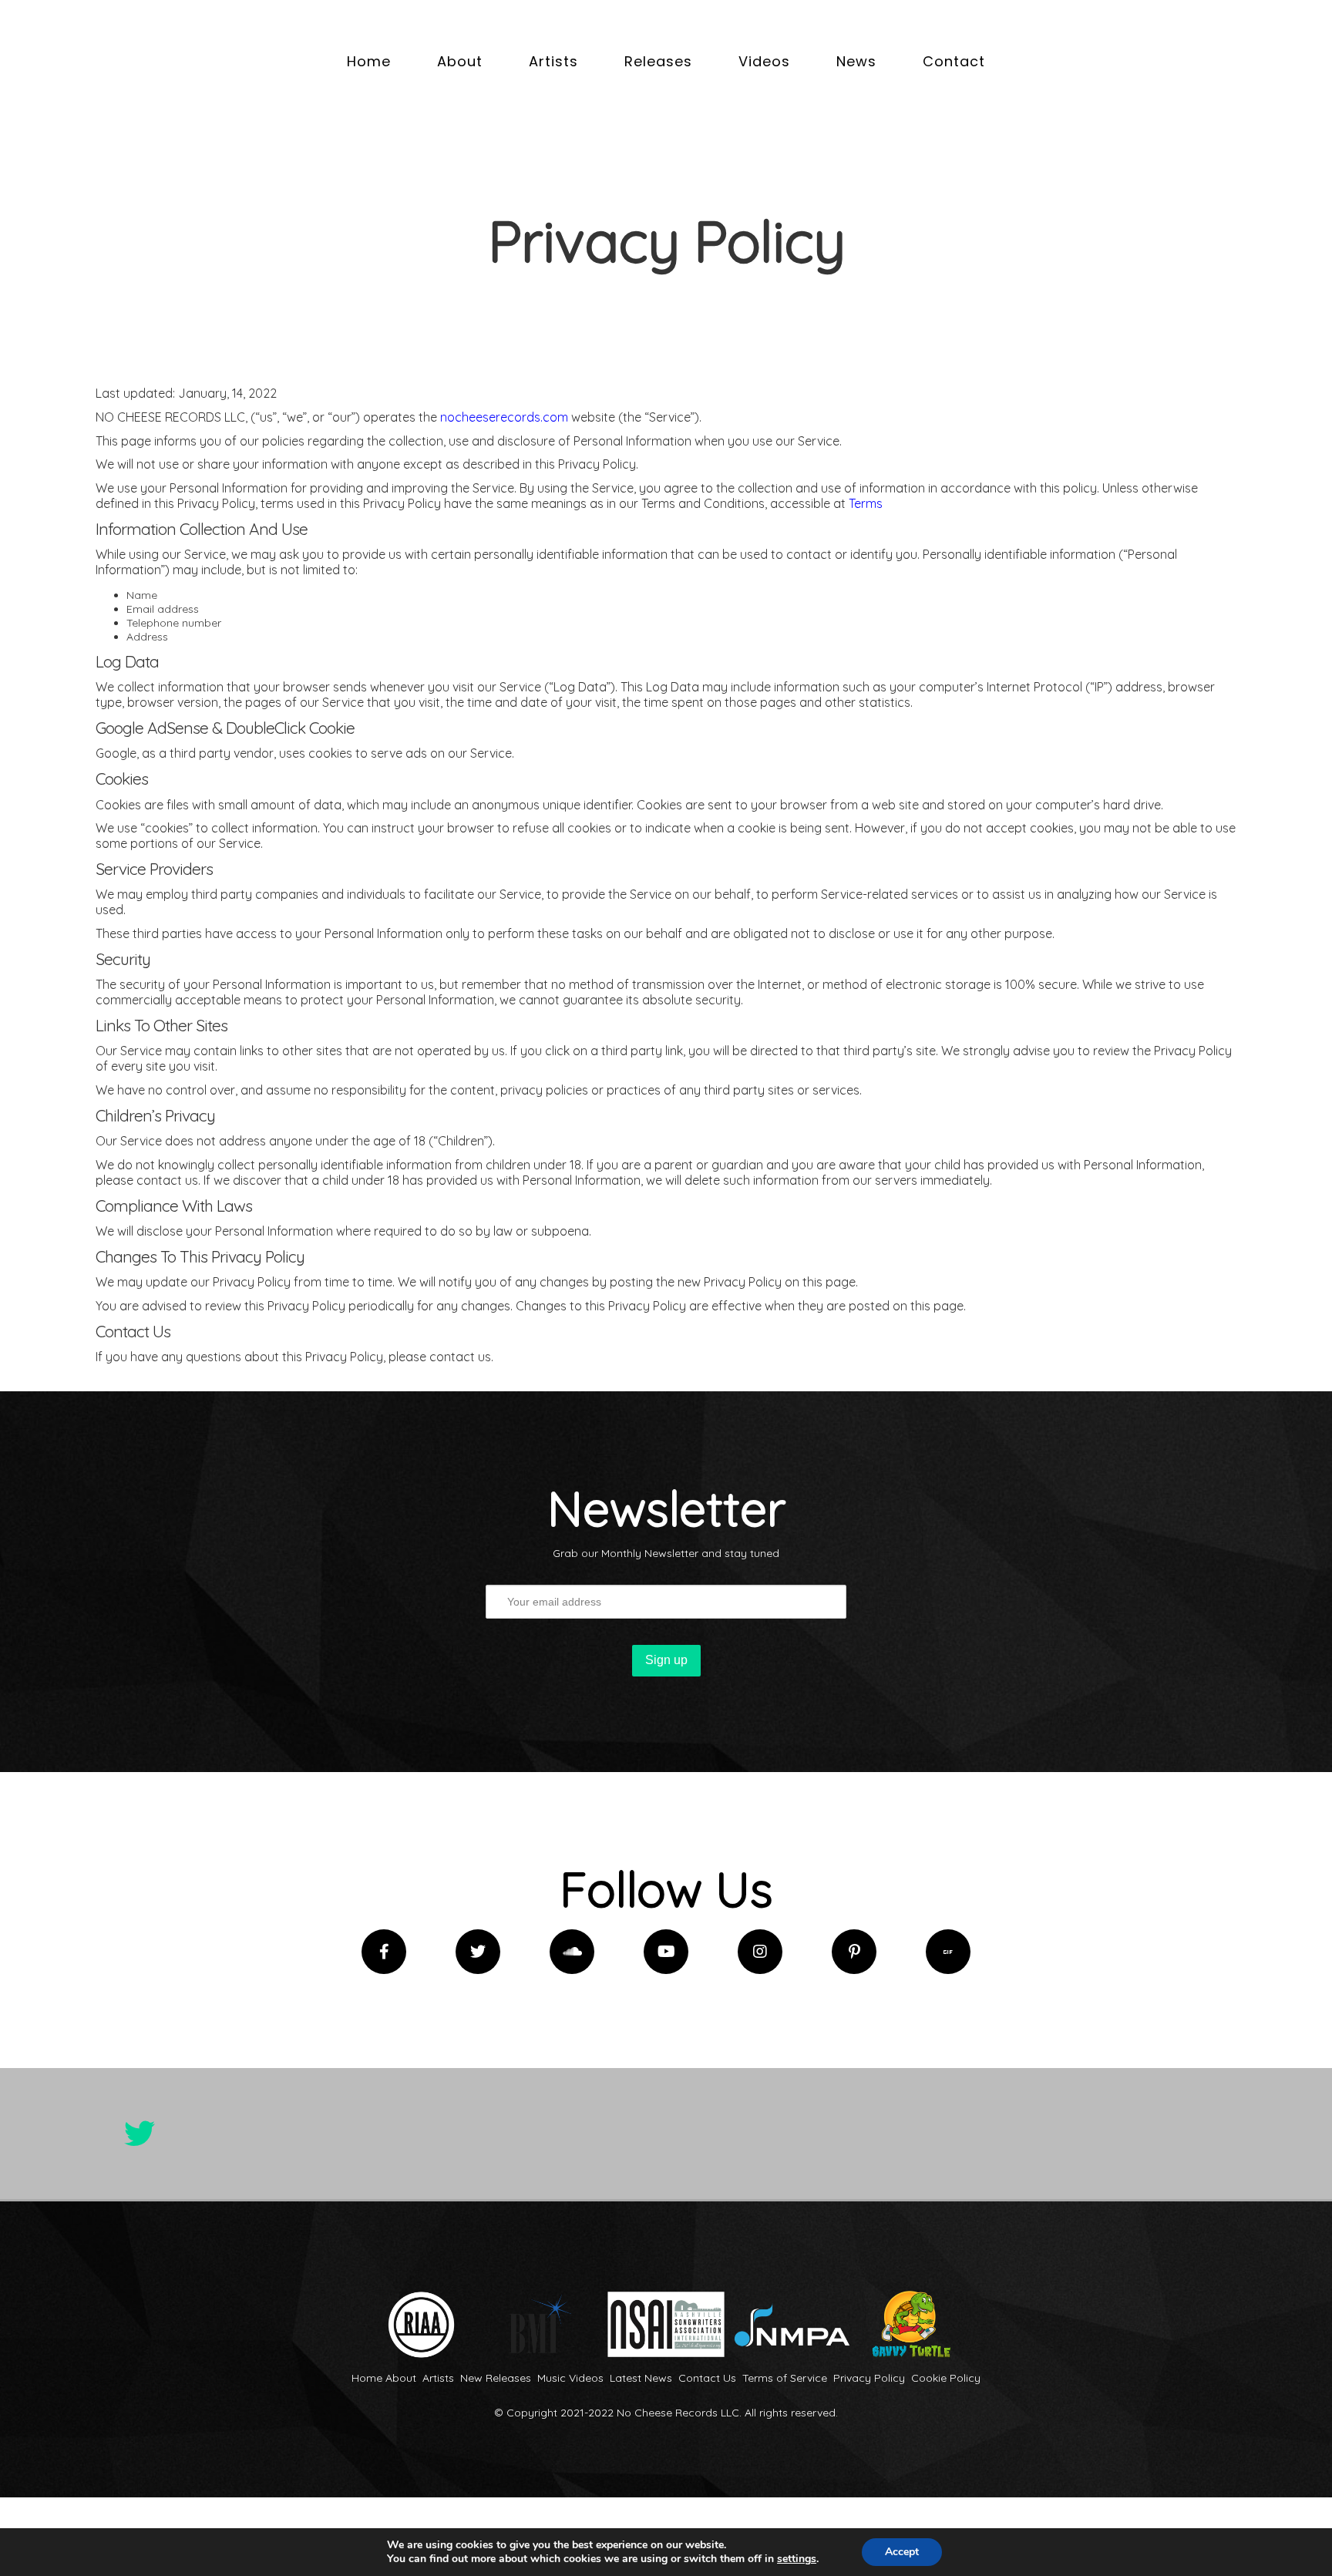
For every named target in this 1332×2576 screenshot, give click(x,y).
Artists (553, 61)
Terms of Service (785, 2378)
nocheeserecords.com (504, 417)
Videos (764, 61)
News (856, 61)
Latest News (641, 2378)
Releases (658, 61)
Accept (902, 2552)
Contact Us (707, 2378)
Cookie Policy (946, 2378)
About (460, 61)
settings (797, 2559)
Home (369, 61)
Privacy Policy (869, 2378)
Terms (866, 503)
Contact (954, 61)
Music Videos (570, 2378)
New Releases (496, 2378)
